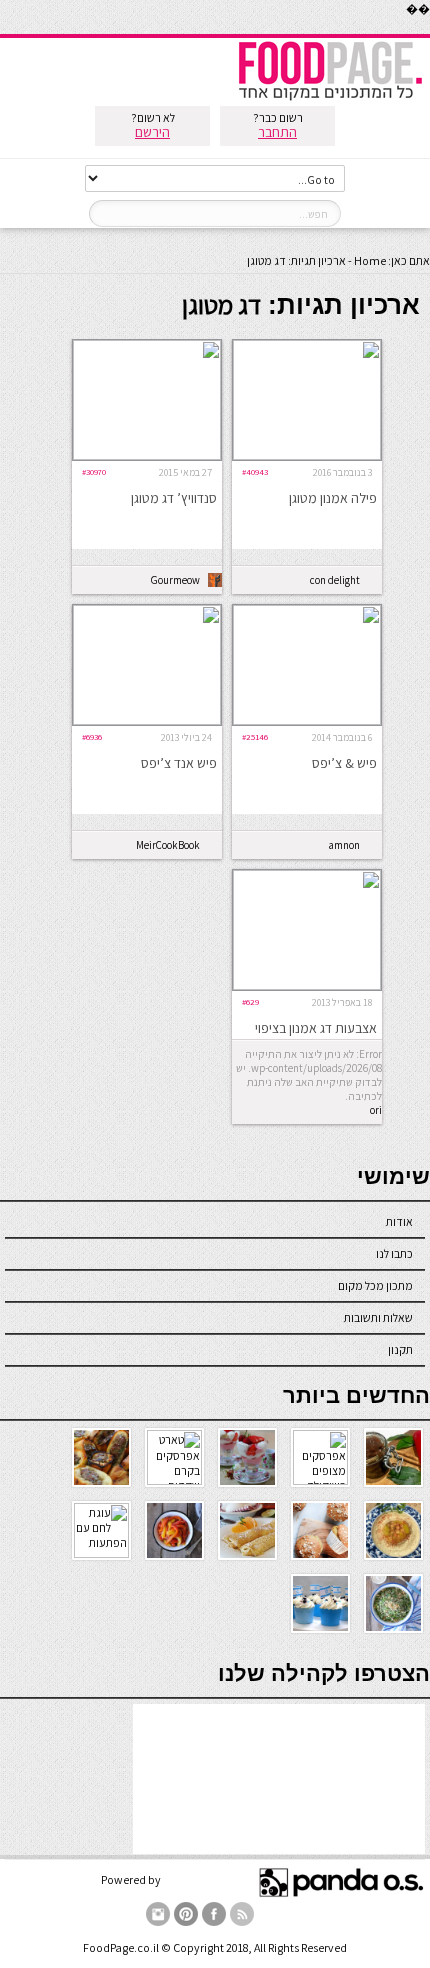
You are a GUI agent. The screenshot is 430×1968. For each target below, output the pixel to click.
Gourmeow (175, 580)
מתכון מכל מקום (375, 1285)
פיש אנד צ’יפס (179, 763)
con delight (335, 580)
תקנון (400, 1349)
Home (370, 260)
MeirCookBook (168, 845)
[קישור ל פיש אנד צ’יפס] (147, 720)
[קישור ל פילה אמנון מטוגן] (307, 455)
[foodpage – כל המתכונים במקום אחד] (330, 98)
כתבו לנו (394, 1253)
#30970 (94, 471)
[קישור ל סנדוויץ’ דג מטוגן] (147, 455)
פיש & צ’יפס (344, 763)
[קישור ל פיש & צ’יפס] (307, 720)
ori (376, 1110)
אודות (399, 1221)
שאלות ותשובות (378, 1317)
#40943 (255, 471)
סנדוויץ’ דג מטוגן (174, 498)
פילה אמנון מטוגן (333, 498)
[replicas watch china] (429, 29)
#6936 (92, 736)
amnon (344, 845)
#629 (250, 1001)
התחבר (277, 132)
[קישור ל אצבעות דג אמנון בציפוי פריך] (307, 985)
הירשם (152, 132)
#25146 (255, 736)
